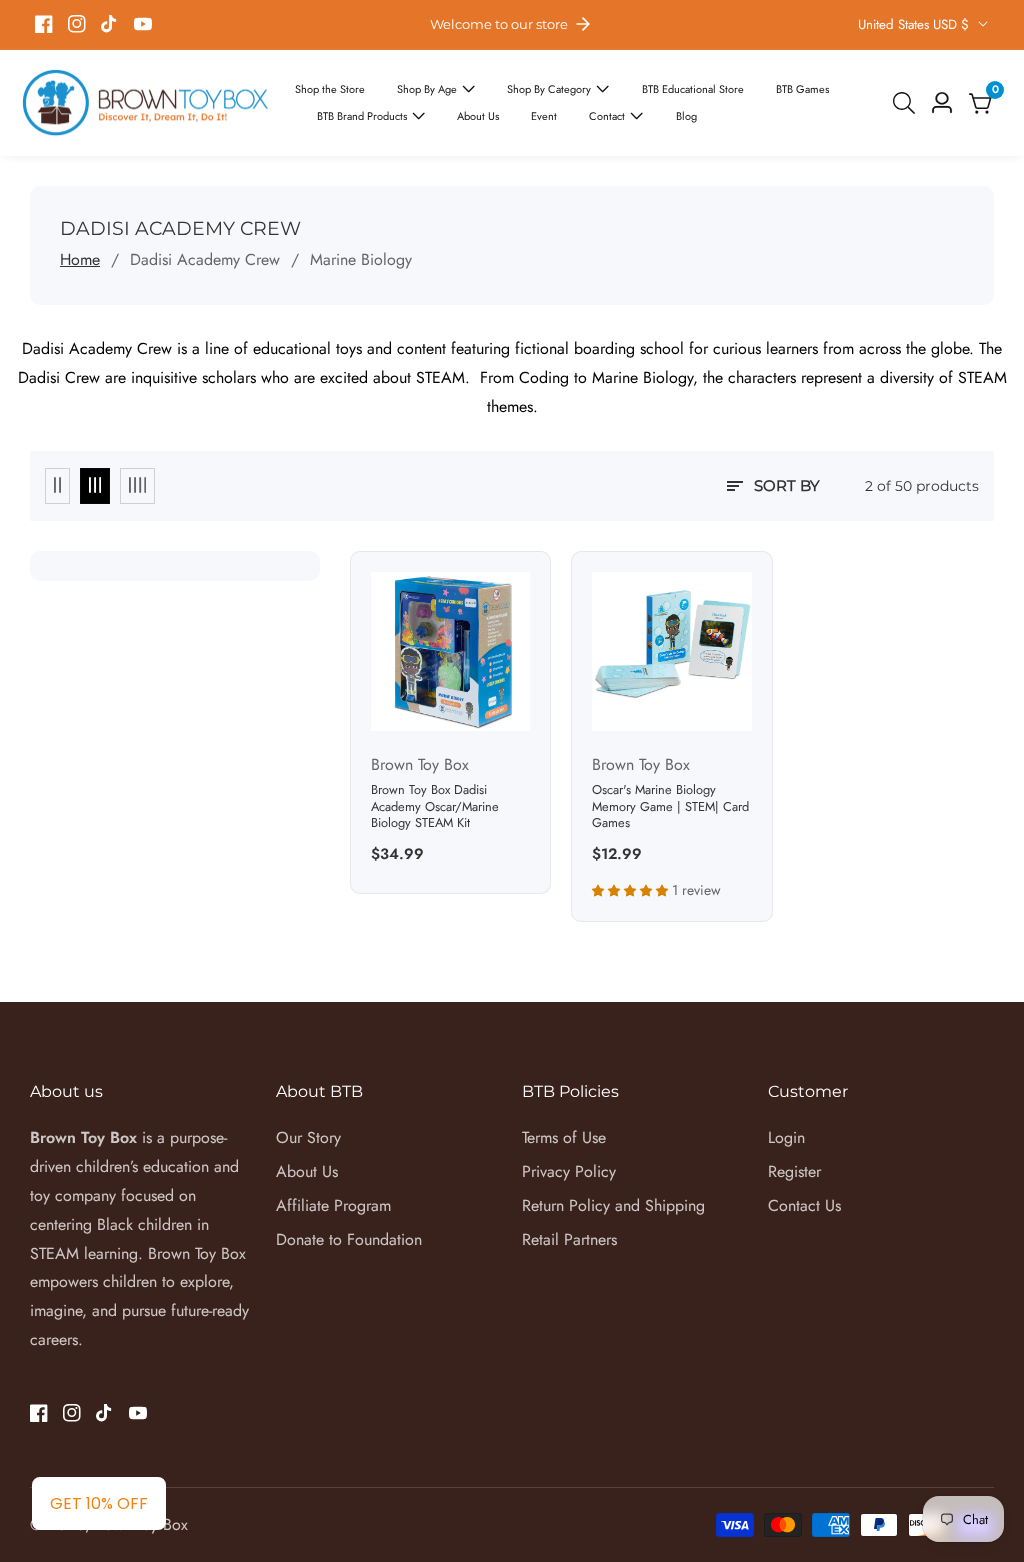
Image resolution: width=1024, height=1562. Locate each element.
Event (544, 116)
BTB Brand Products (362, 116)
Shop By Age (427, 89)
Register (794, 1171)
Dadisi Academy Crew (205, 259)
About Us (478, 116)
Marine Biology (361, 259)
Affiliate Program (333, 1205)
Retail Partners (569, 1239)
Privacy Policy (569, 1171)
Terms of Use (564, 1137)
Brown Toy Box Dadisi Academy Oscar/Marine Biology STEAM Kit (435, 807)
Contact (608, 116)
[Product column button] (57, 486)
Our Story (308, 1137)
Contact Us (804, 1205)
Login (786, 1137)
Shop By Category (549, 89)
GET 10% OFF (99, 1503)
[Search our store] (908, 103)
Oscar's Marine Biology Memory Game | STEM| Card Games (670, 807)
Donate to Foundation (349, 1239)
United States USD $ (915, 24)
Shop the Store (330, 89)
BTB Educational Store (693, 89)
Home (80, 259)
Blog (686, 116)
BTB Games (802, 89)
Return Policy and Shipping (613, 1205)
